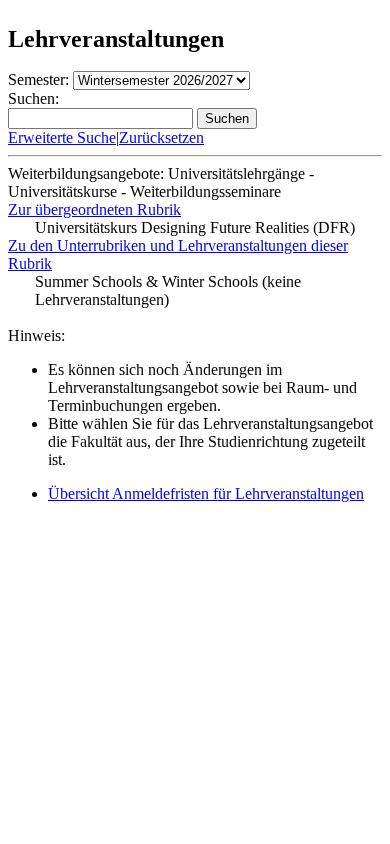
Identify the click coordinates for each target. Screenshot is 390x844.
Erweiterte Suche (62, 137)
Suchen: (33, 98)
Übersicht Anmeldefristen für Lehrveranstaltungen (206, 493)
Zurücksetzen (161, 137)
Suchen (227, 118)
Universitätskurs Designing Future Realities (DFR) (195, 227)
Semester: (38, 79)
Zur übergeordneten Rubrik (94, 209)
